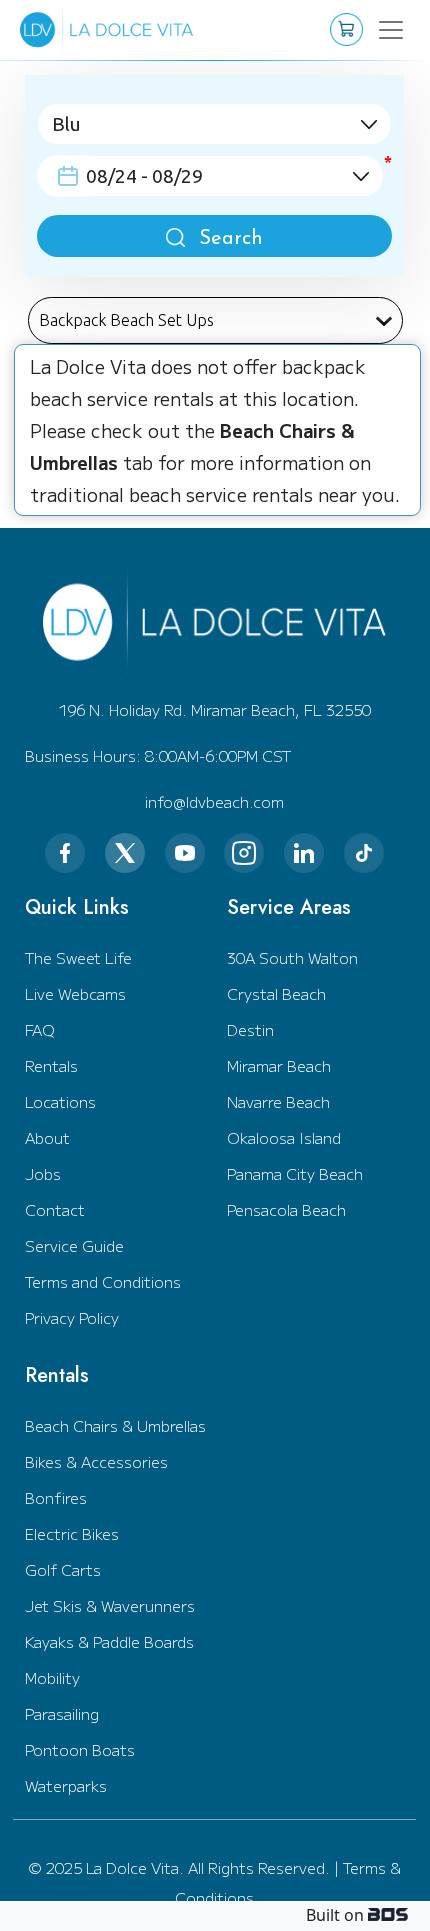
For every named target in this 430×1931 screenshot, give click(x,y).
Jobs (43, 1173)
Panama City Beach (295, 1173)
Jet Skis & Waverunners (110, 1605)
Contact (55, 1209)
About (47, 1137)
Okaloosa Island (284, 1137)
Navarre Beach (278, 1101)
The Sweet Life (78, 957)
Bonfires (56, 1497)
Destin (250, 1029)
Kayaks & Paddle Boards (109, 1641)
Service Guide (74, 1245)
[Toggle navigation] (381, 30)
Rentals (51, 1065)
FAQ (40, 1029)
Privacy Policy (72, 1317)
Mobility (52, 1677)
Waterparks (66, 1785)
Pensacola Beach (286, 1209)
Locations (60, 1101)
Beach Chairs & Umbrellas (115, 1425)
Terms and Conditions (103, 1281)
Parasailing (62, 1713)
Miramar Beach (279, 1065)
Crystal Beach (276, 993)
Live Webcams (75, 993)
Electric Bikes (72, 1533)
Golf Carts (63, 1569)
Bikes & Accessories (96, 1461)
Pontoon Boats (80, 1749)
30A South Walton (292, 957)
